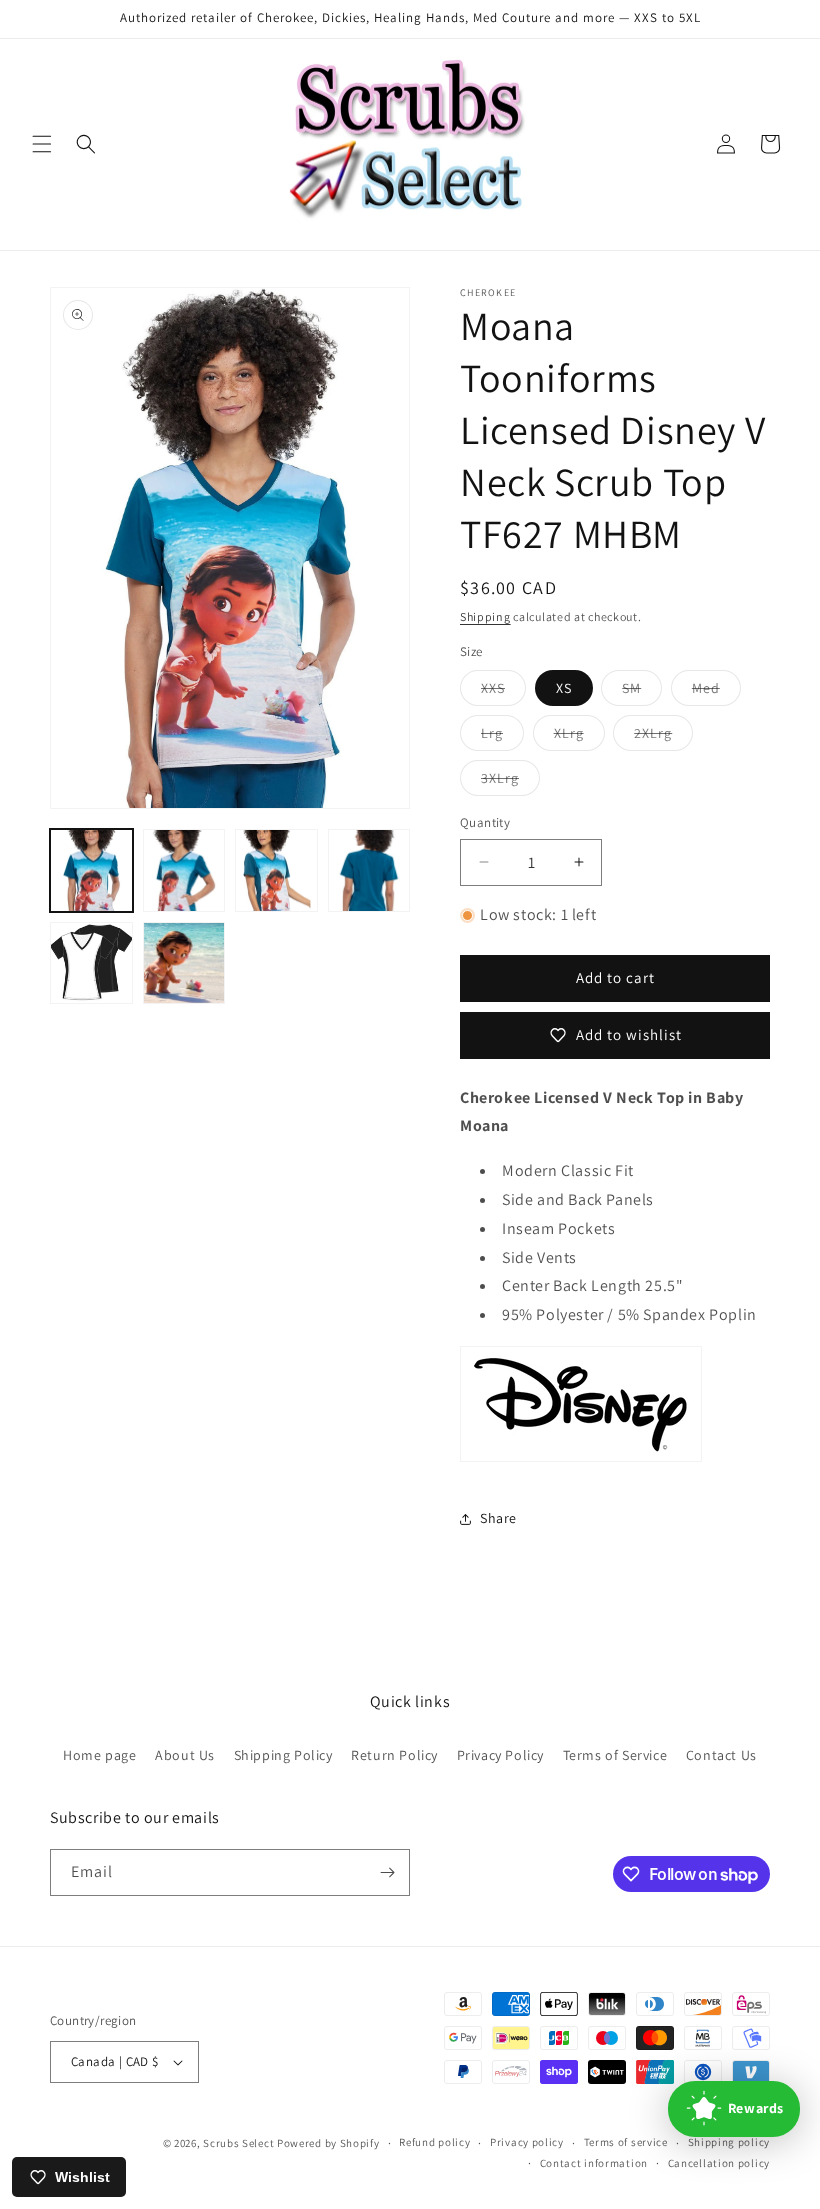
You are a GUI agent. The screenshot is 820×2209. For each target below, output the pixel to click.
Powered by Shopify (328, 2143)
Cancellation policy (719, 2163)
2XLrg (663, 737)
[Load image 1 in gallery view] (91, 870)
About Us (185, 1755)
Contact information (594, 2163)
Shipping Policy (283, 1755)
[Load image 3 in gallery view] (276, 870)
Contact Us (721, 1755)
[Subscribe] (387, 1872)
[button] (42, 144)
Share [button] (498, 1518)
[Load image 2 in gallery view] (184, 870)
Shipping (485, 616)
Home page (99, 1755)
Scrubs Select (238, 2143)
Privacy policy (527, 2142)
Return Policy (394, 1755)
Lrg (502, 737)
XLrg (579, 737)
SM (642, 692)
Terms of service (626, 2142)
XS (564, 688)
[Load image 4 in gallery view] (369, 870)
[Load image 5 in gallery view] (91, 963)
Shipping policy (729, 2142)
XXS (503, 692)
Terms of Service (615, 1755)
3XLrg (510, 782)
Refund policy (434, 2142)
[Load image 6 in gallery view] (184, 963)
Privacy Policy (500, 1755)
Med (716, 692)
